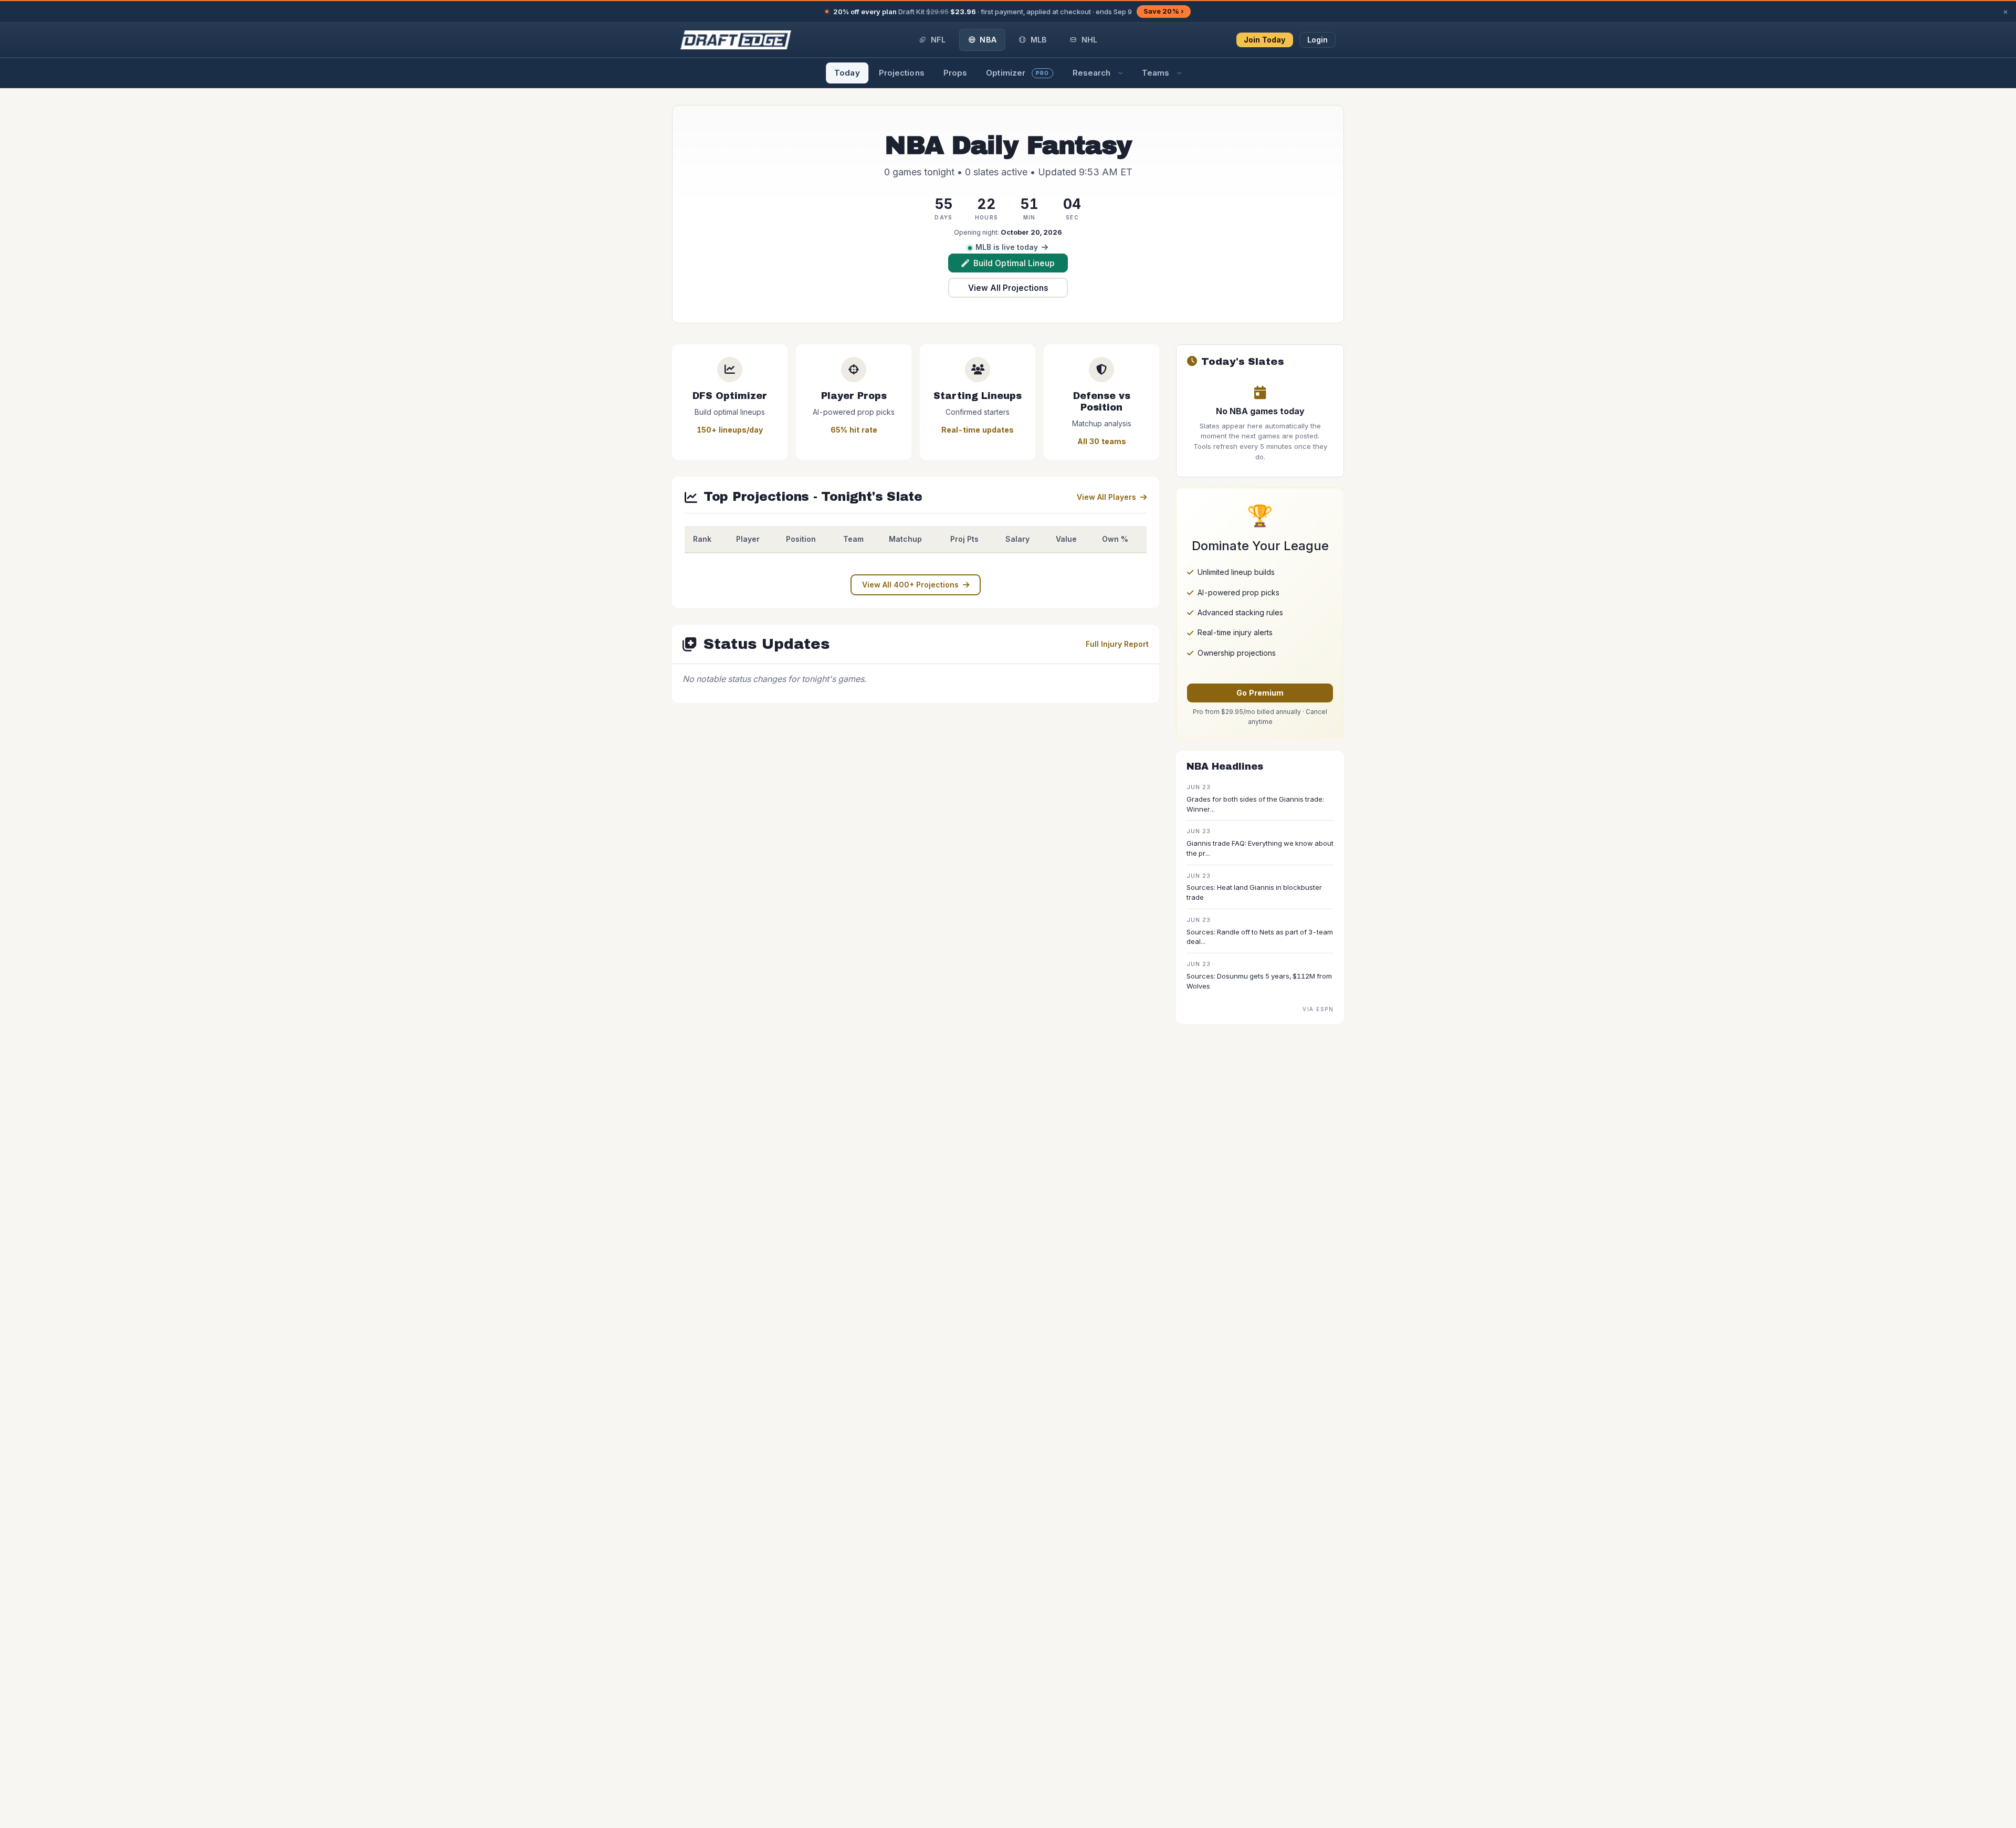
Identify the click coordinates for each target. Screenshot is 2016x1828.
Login (1318, 40)
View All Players (1106, 497)
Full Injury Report (1117, 644)
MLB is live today (1007, 247)
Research (1092, 73)
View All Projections (1008, 288)
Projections (902, 73)
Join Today (1265, 40)
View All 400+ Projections (910, 585)
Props (955, 73)
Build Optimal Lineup (1014, 263)
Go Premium (1260, 693)
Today (847, 73)
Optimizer (1017, 73)
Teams (1156, 73)
